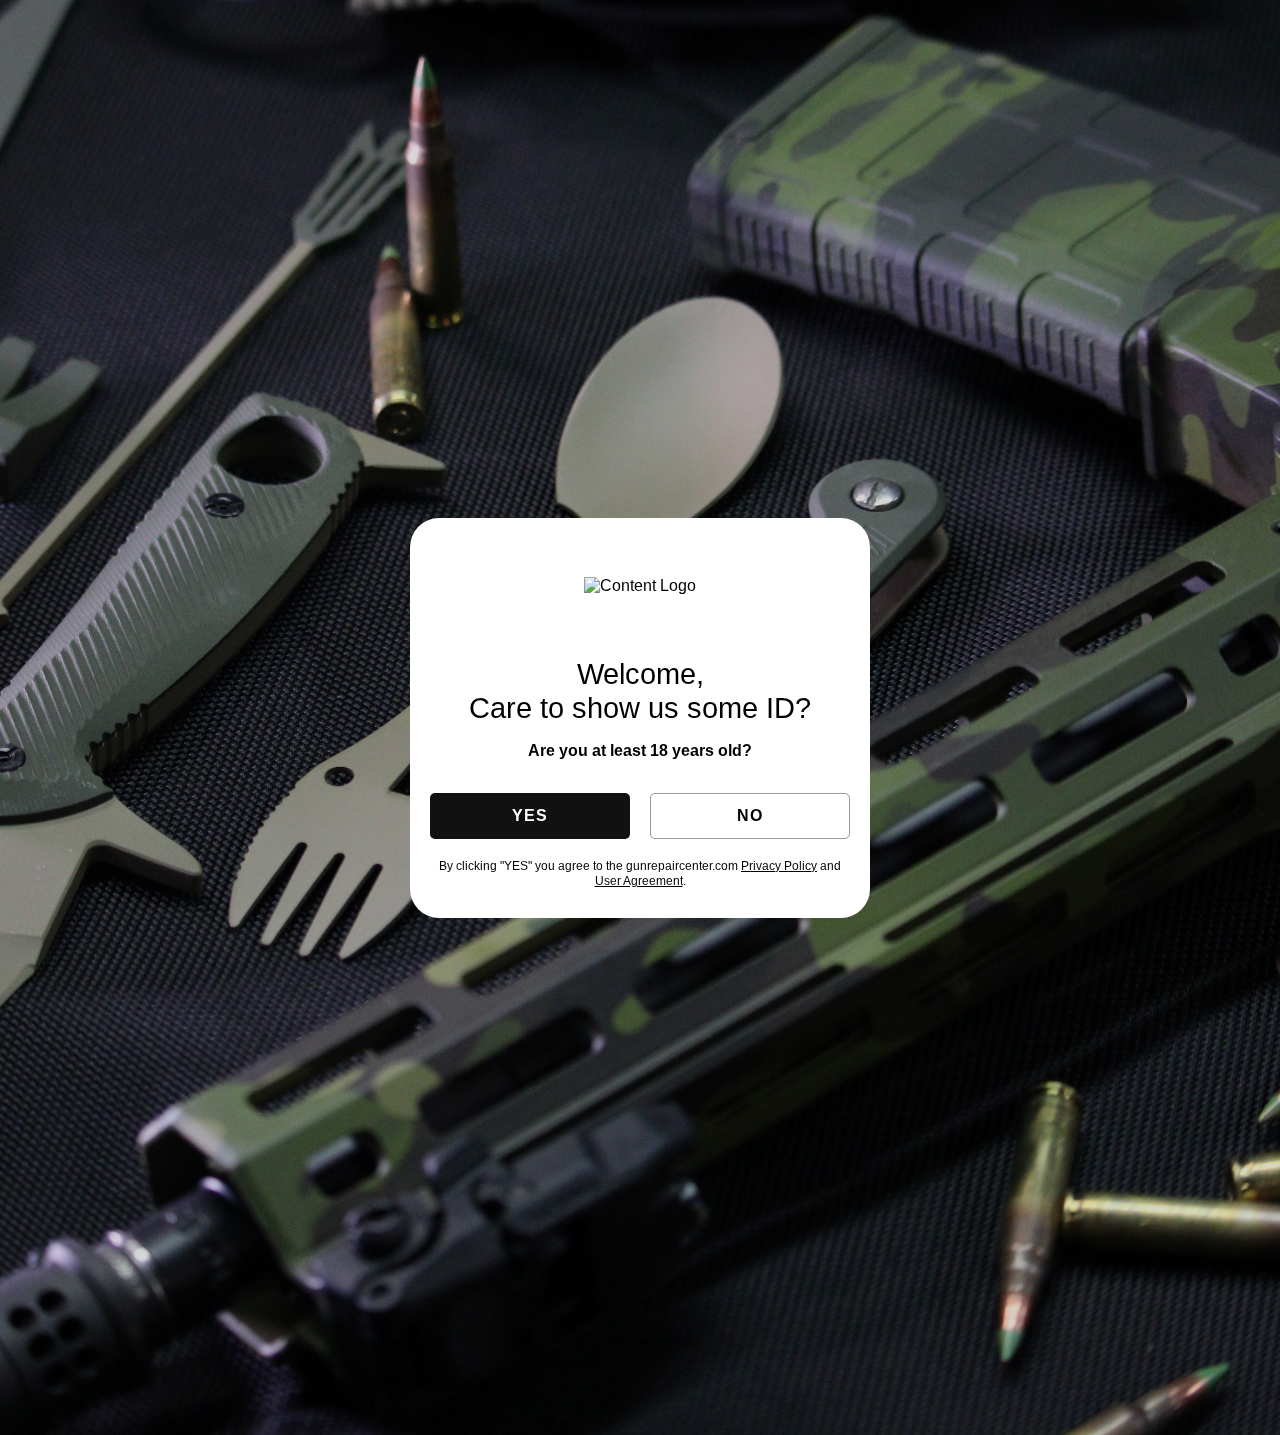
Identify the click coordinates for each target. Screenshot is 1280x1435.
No (749, 815)
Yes (529, 815)
